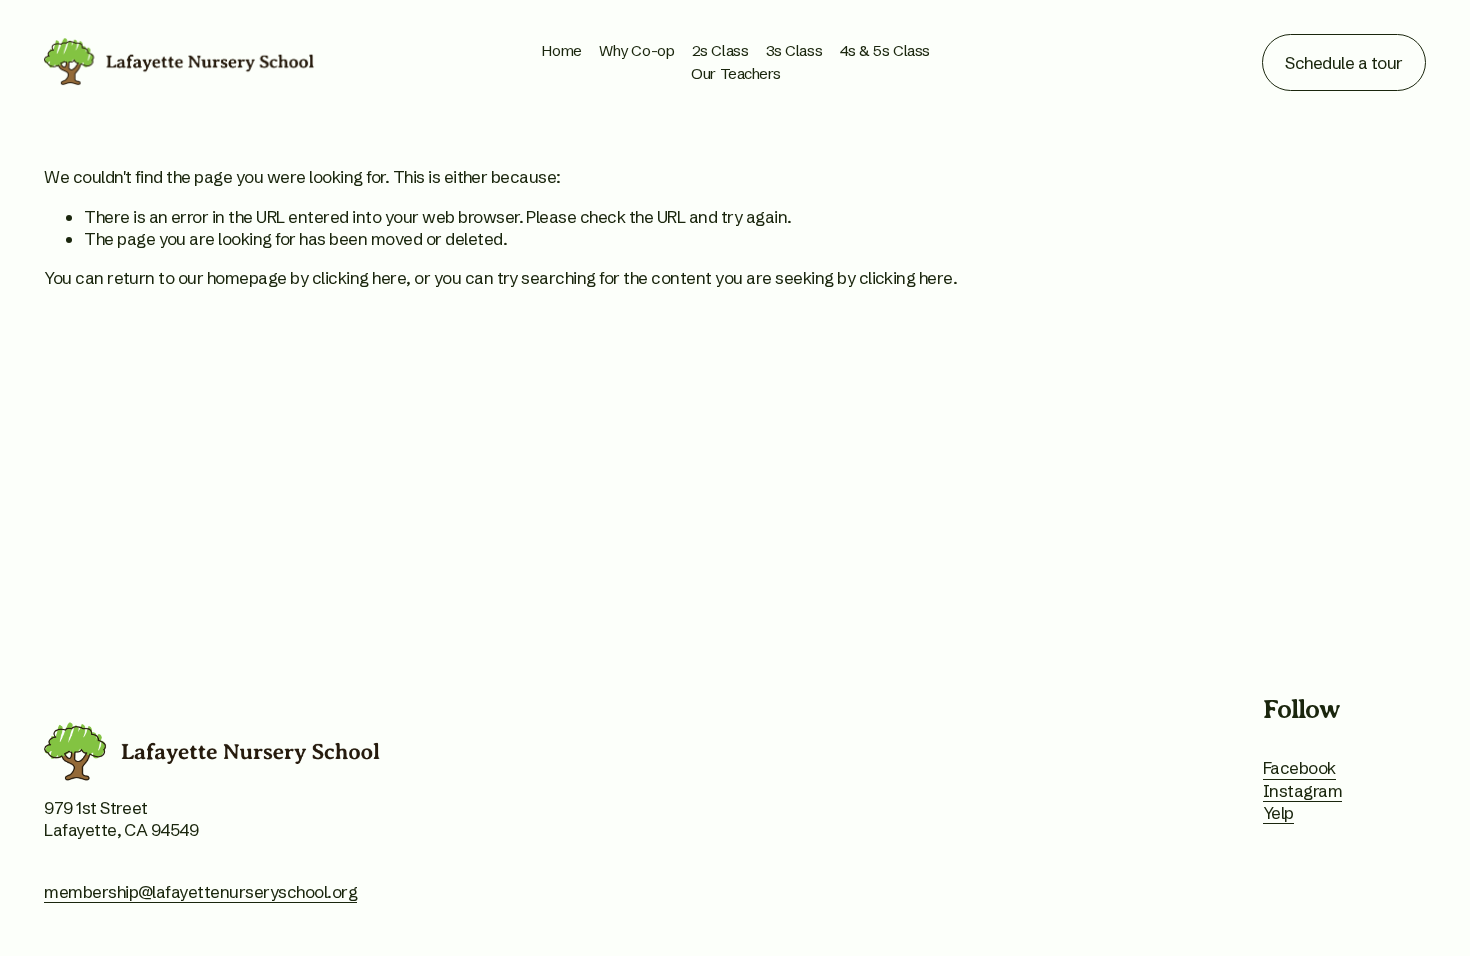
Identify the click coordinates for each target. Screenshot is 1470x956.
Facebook (1299, 767)
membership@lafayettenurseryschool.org (200, 891)
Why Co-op (636, 50)
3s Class (794, 50)
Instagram (1302, 790)
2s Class (720, 50)
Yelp (1278, 812)
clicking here (359, 277)
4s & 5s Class (885, 50)
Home (561, 50)
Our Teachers (736, 73)
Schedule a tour (1343, 62)
